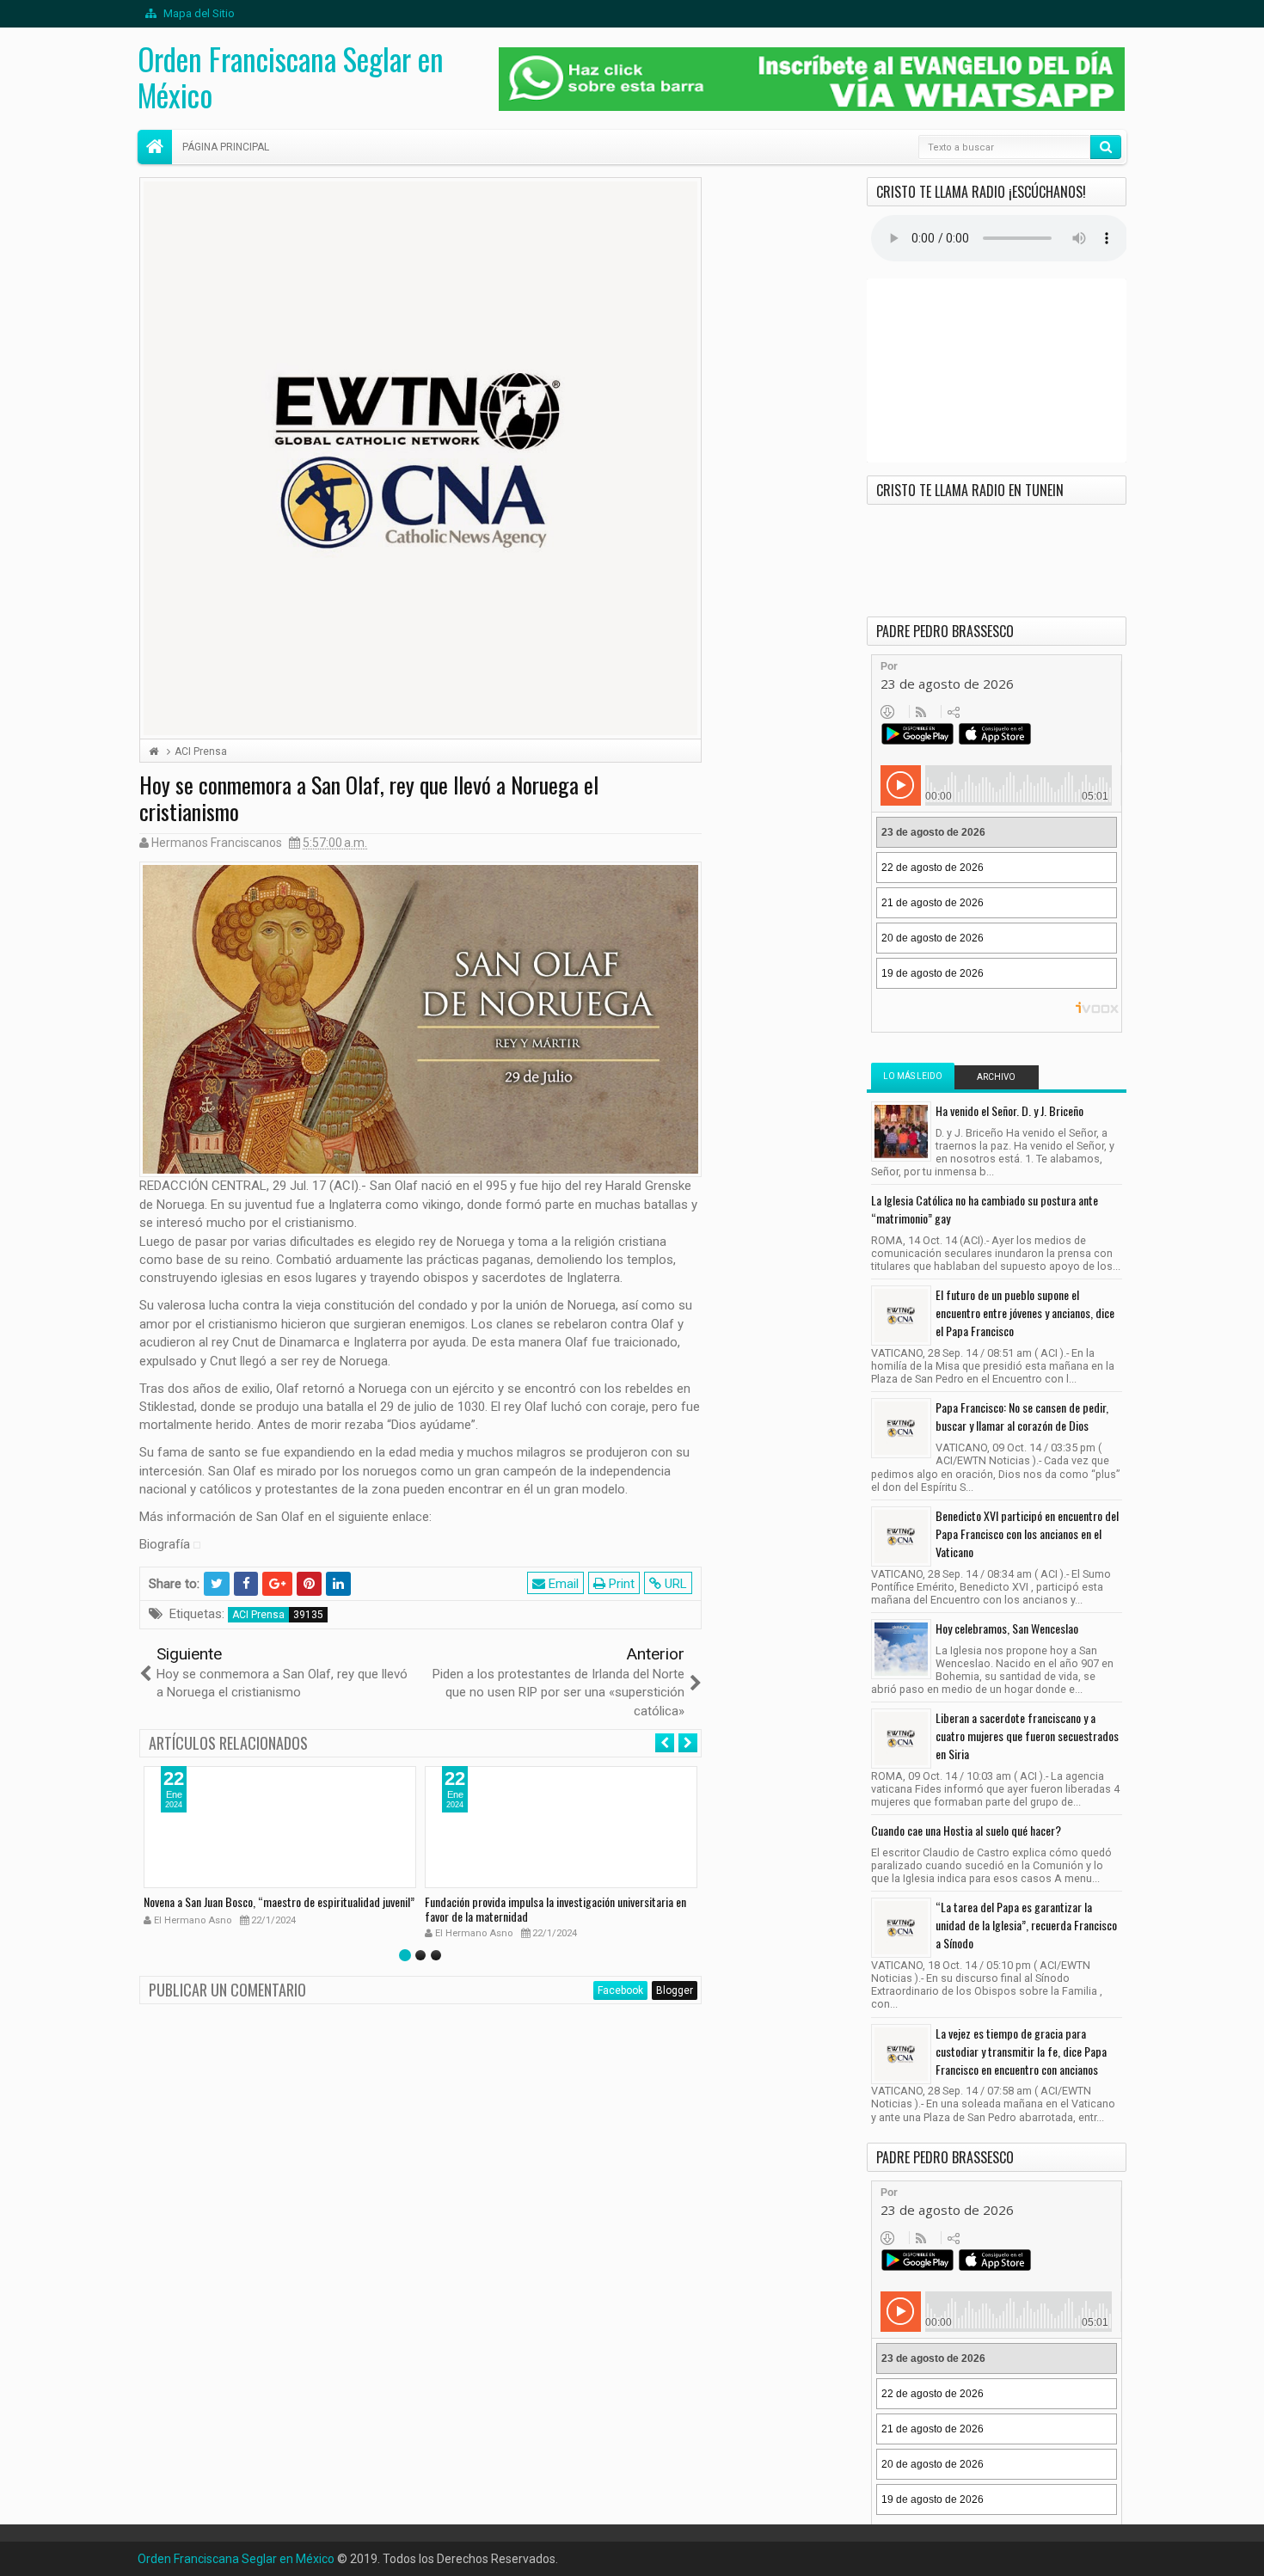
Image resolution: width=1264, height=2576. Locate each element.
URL (674, 1584)
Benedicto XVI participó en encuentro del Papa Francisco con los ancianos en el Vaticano (1027, 1533)
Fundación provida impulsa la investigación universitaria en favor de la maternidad (555, 1909)
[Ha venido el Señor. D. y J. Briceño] (901, 1132)
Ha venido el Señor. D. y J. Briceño (1009, 1110)
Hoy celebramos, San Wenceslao (1007, 1628)
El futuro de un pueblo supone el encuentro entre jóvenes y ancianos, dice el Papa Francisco (1025, 1313)
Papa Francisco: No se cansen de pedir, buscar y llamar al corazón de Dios (1022, 1416)
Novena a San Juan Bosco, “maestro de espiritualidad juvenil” (279, 1901)
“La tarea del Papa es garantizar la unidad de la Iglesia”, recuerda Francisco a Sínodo (1026, 1925)
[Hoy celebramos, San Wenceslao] (901, 1649)
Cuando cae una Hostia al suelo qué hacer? (966, 1830)
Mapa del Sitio (198, 13)
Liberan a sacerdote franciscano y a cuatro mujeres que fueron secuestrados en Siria (1027, 1736)
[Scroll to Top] (632, 2556)
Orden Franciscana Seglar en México (291, 77)
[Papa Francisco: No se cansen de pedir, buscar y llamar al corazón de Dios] (901, 1428)
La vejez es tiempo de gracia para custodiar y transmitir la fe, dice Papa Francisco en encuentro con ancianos (1021, 2051)
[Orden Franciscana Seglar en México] (155, 147)
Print (620, 1584)
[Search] (1106, 147)
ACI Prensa (258, 1615)
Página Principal (226, 147)
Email (562, 1584)
